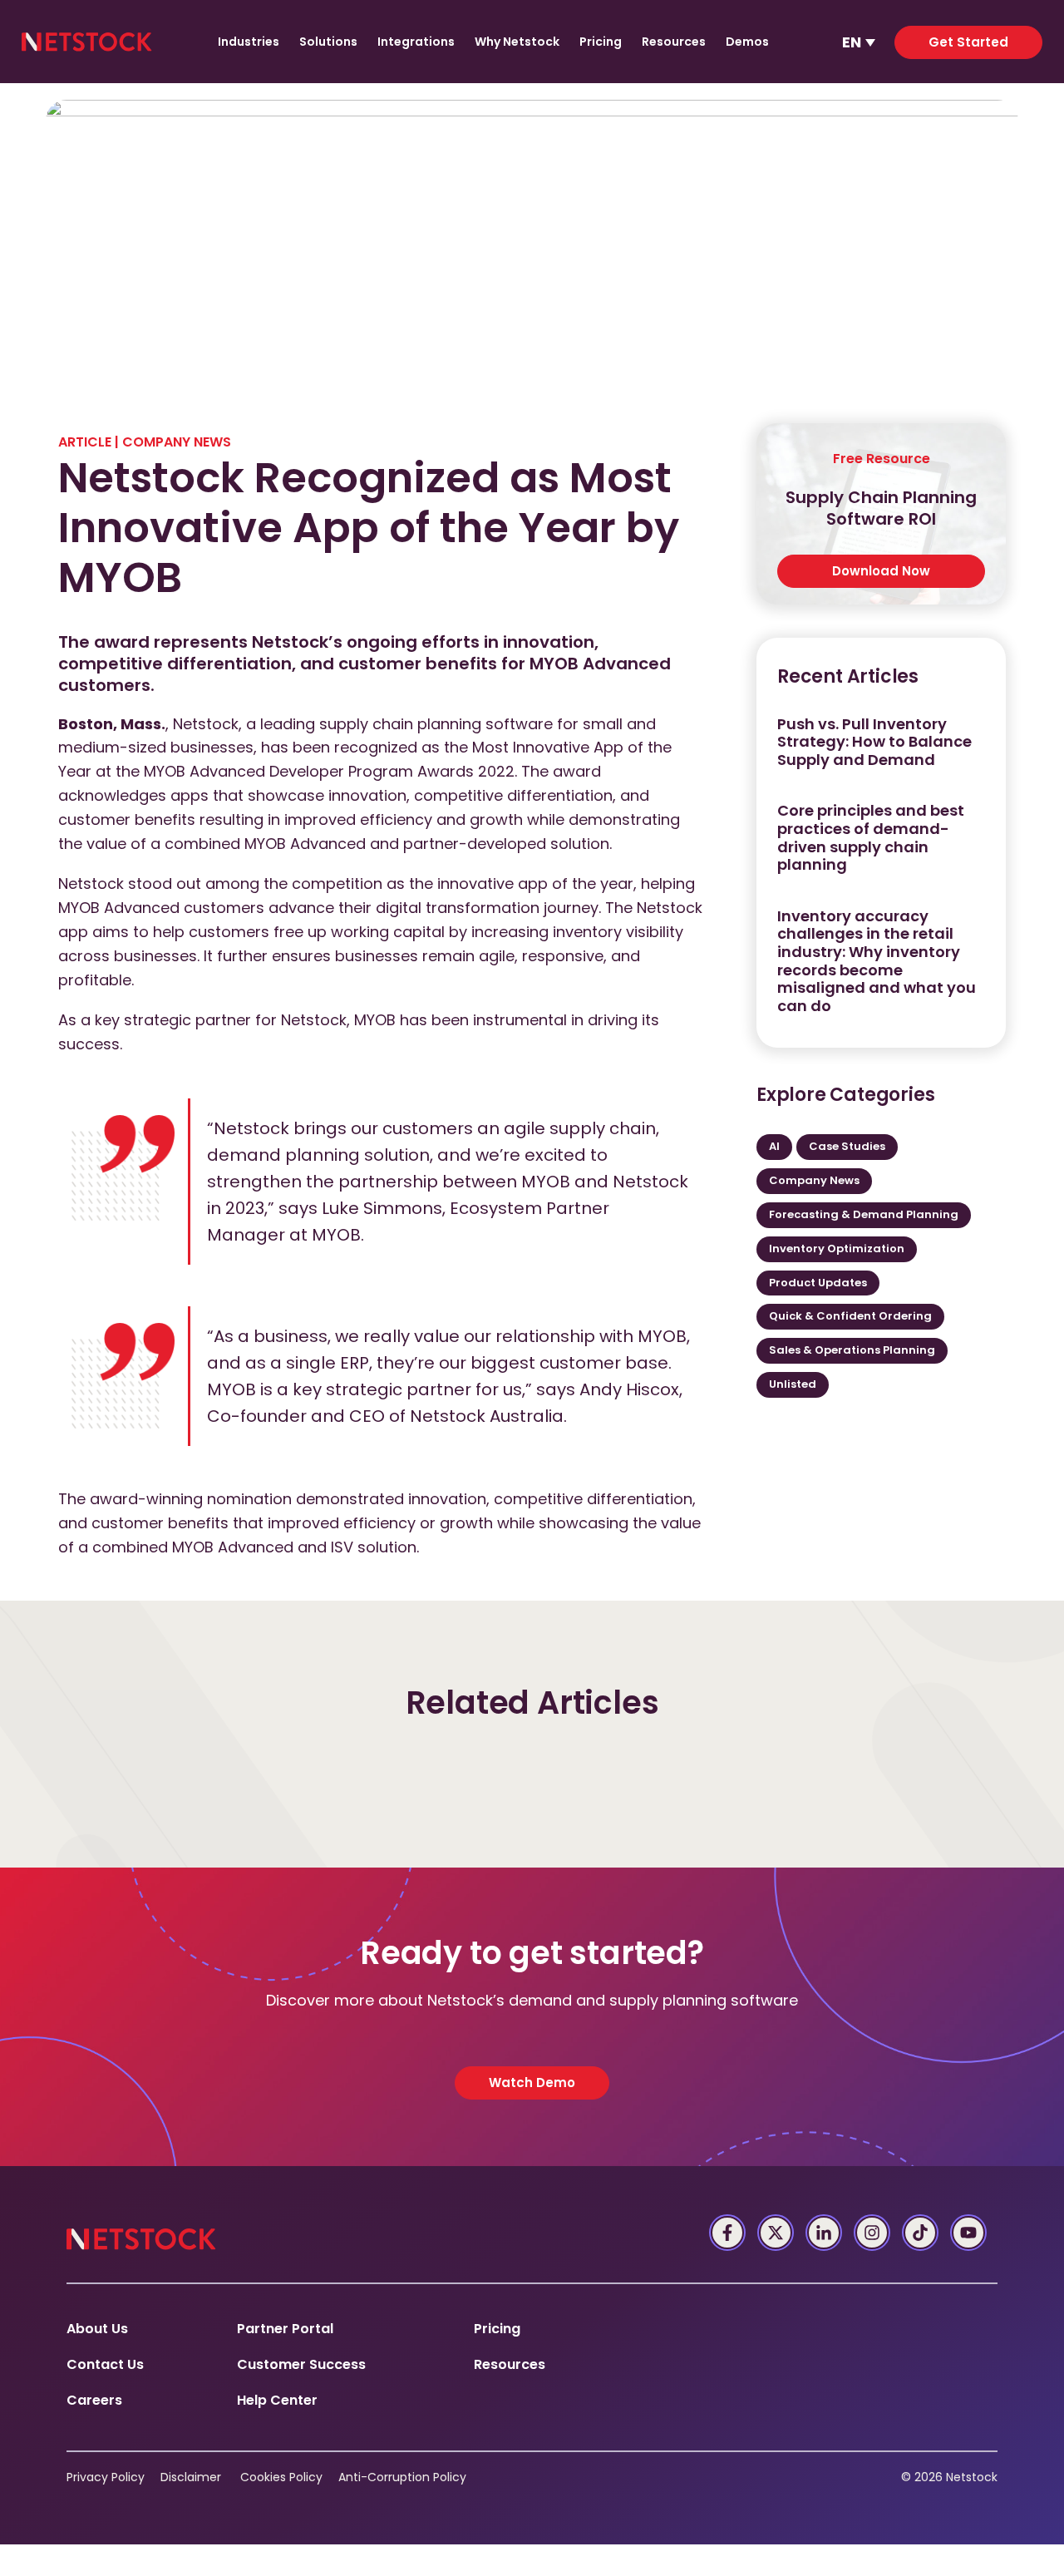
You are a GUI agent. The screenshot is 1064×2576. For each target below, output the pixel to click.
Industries (249, 42)
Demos (747, 42)
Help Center (277, 2400)
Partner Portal (285, 2329)
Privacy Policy (106, 2477)
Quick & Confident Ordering (850, 1316)
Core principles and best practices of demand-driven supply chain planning (871, 837)
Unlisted (793, 1384)
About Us (97, 2329)
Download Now (881, 571)
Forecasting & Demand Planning (864, 1214)
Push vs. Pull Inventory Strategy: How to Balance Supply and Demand (874, 742)
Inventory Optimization (837, 1249)
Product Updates (818, 1283)
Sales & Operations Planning (852, 1350)
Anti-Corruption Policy (402, 2477)
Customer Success (301, 2364)
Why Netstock (517, 42)
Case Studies (847, 1146)
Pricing (601, 42)
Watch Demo (532, 2083)
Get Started (968, 42)
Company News (177, 442)
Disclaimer (191, 2477)
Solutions (328, 42)
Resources (674, 42)
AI (774, 1146)
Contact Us (105, 2364)
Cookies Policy (281, 2477)
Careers (94, 2400)
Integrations (416, 42)
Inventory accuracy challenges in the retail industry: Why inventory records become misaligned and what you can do (877, 961)
